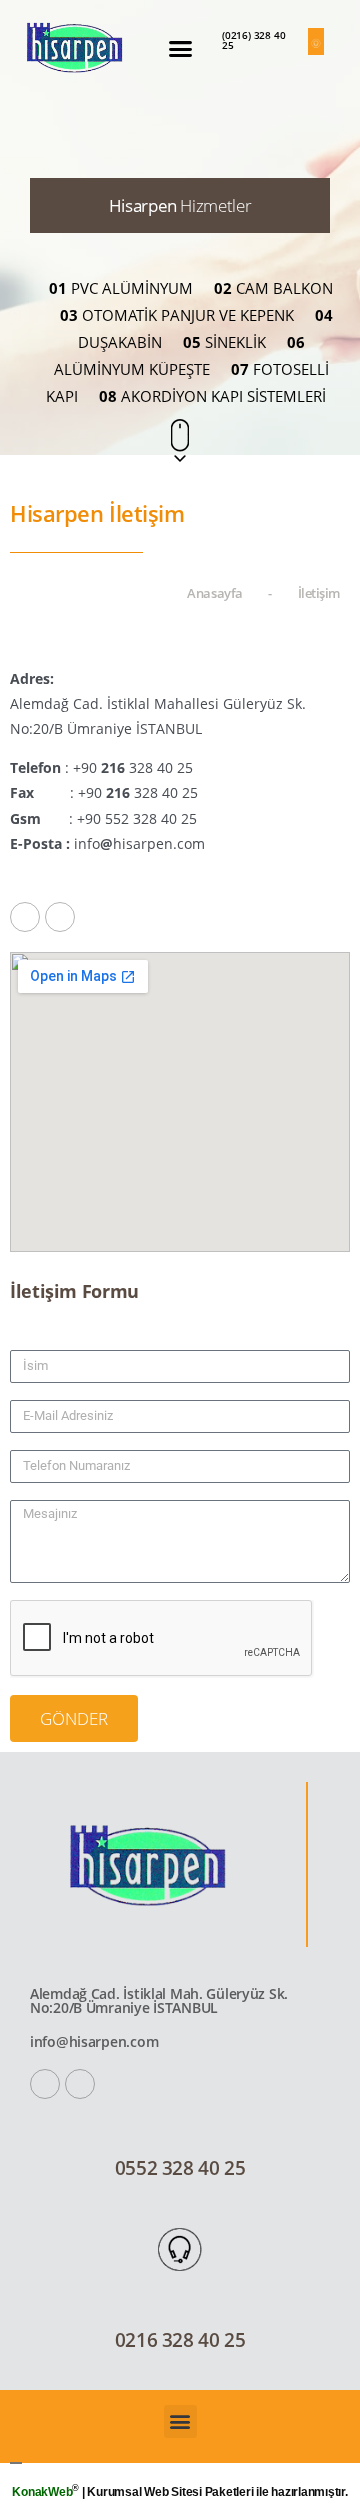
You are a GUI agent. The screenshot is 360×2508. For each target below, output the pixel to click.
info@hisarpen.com (94, 2041)
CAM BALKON (273, 288)
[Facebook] (25, 917)
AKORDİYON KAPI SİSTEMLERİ (212, 396)
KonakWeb (42, 2492)
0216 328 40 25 (180, 2340)
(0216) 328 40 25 (253, 40)
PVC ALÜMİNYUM (121, 288)
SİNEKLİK (224, 342)
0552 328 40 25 (180, 2168)
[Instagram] (60, 917)
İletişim (319, 593)
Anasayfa (214, 593)
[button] (180, 49)
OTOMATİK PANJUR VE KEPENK (177, 315)
